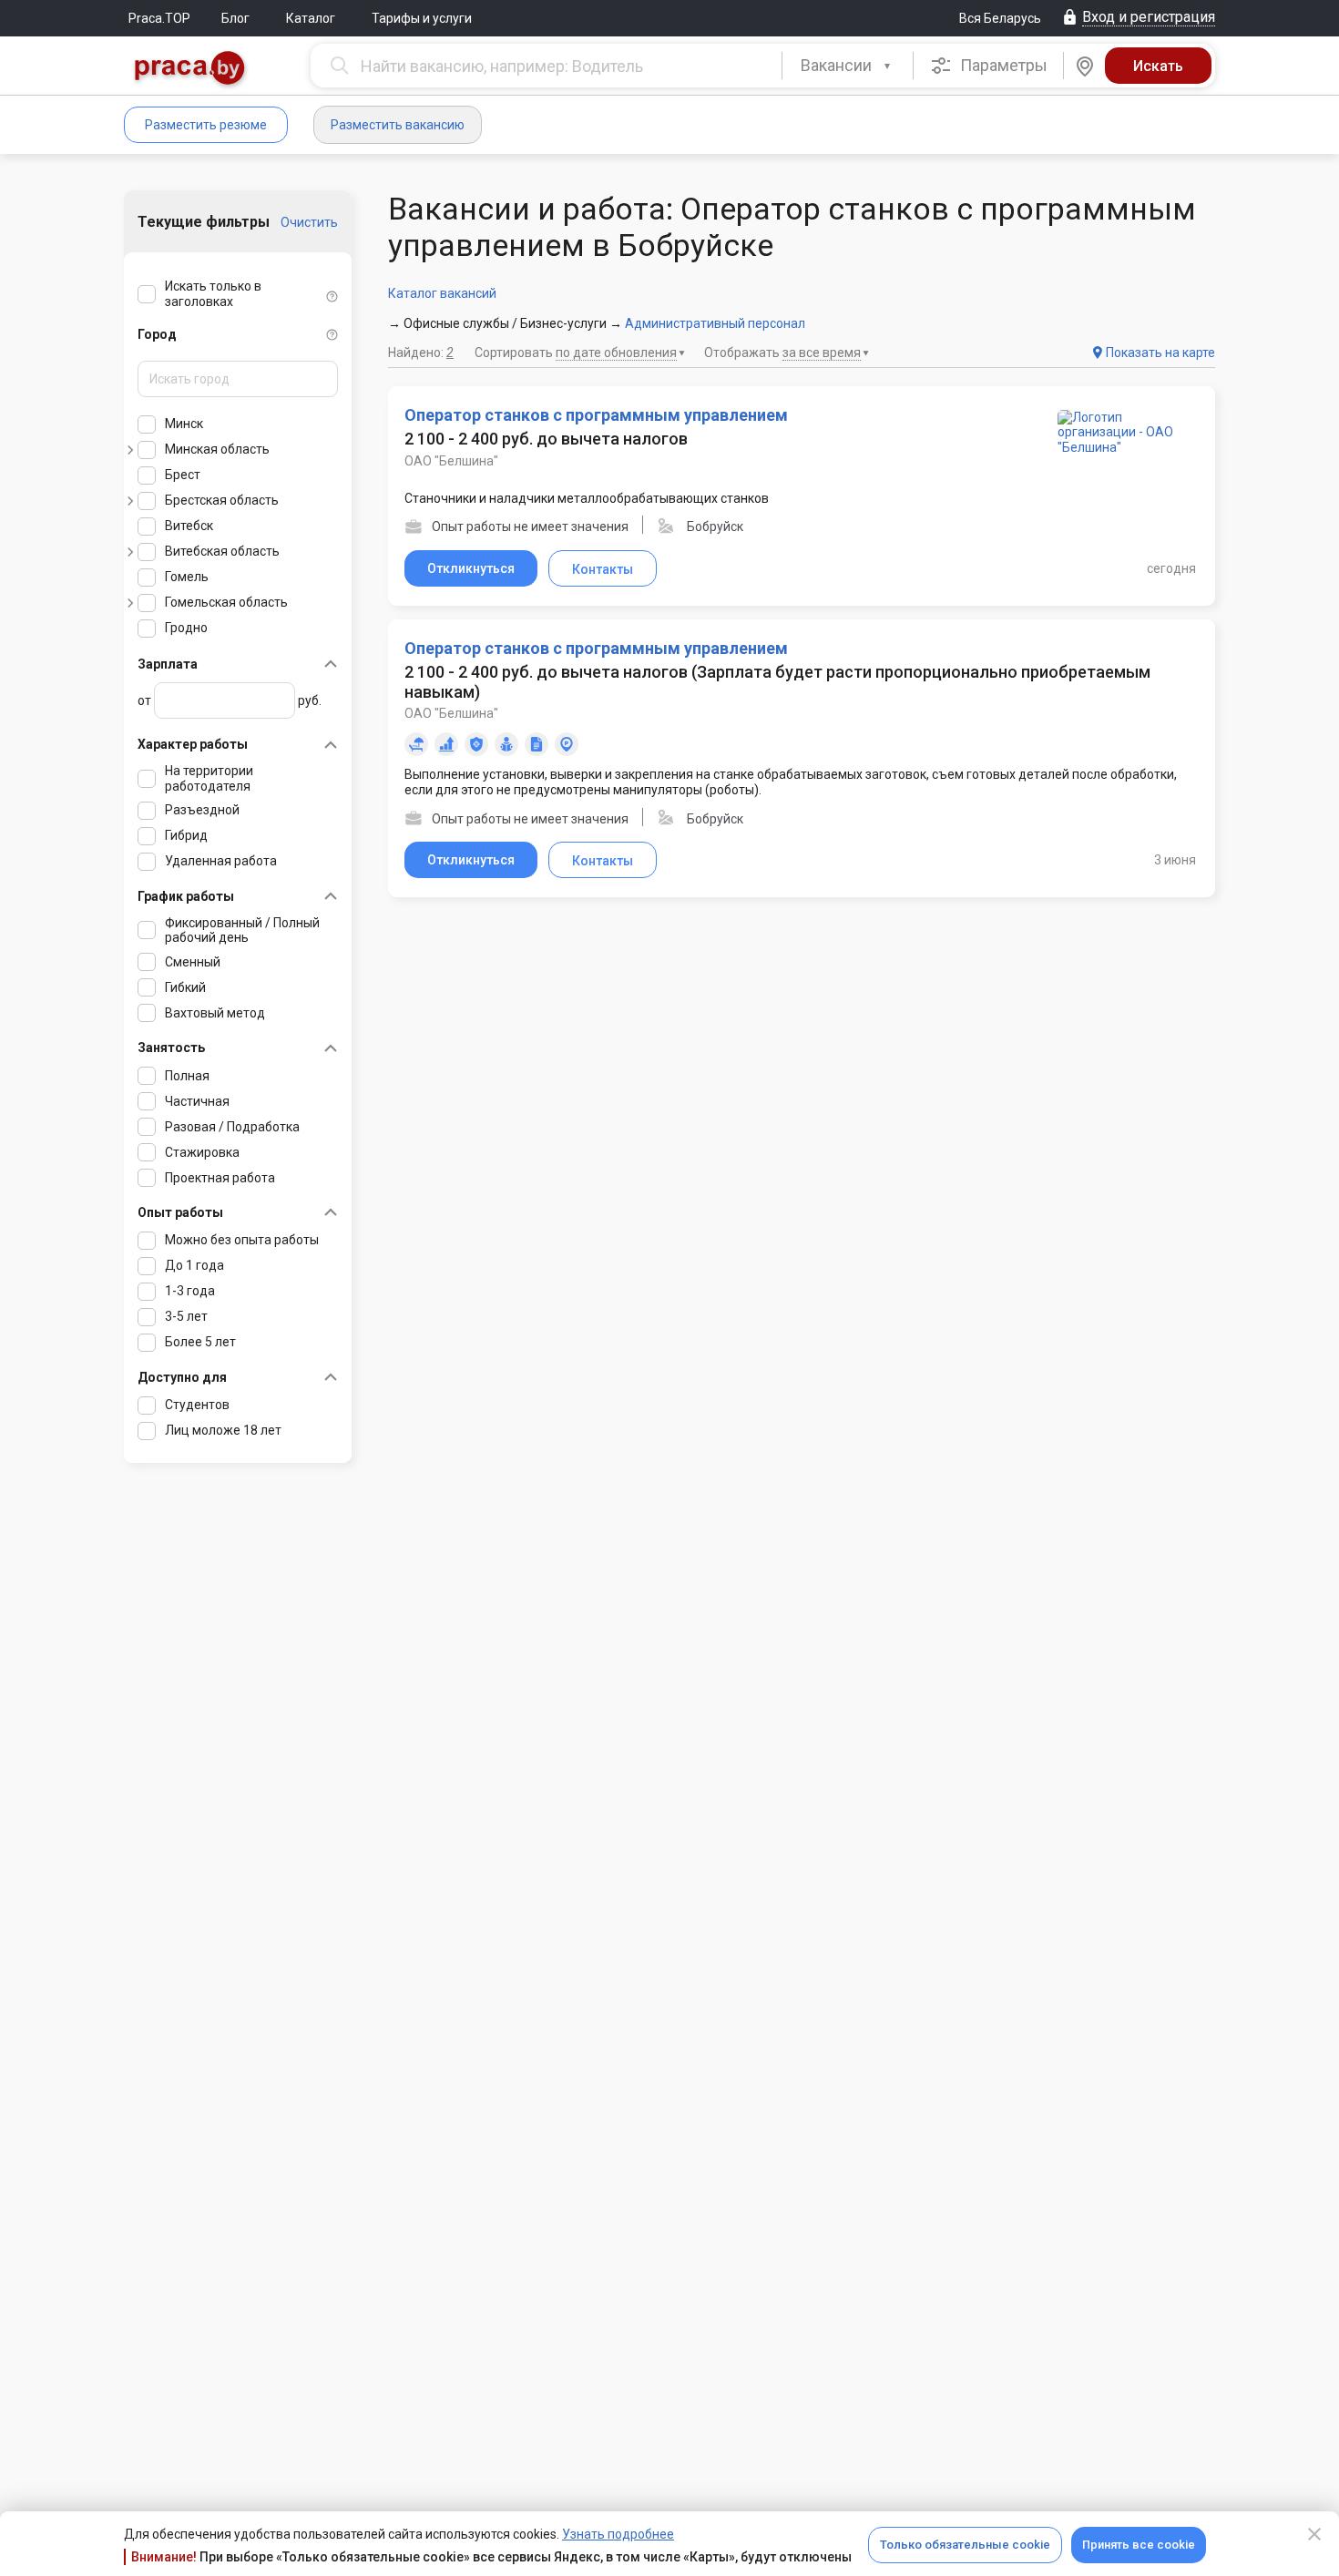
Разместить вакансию (398, 125)
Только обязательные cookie (965, 2545)
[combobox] (848, 66)
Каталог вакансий (442, 293)
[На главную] (190, 70)
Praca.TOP (159, 18)
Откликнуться (471, 568)
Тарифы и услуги (422, 18)
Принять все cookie (1139, 2545)
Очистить (309, 222)
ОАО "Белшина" (451, 461)
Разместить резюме (206, 125)
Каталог (311, 18)
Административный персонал (715, 323)
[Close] (1314, 2534)
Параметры (1002, 65)
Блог (235, 18)
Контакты (603, 569)
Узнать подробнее (618, 2534)
